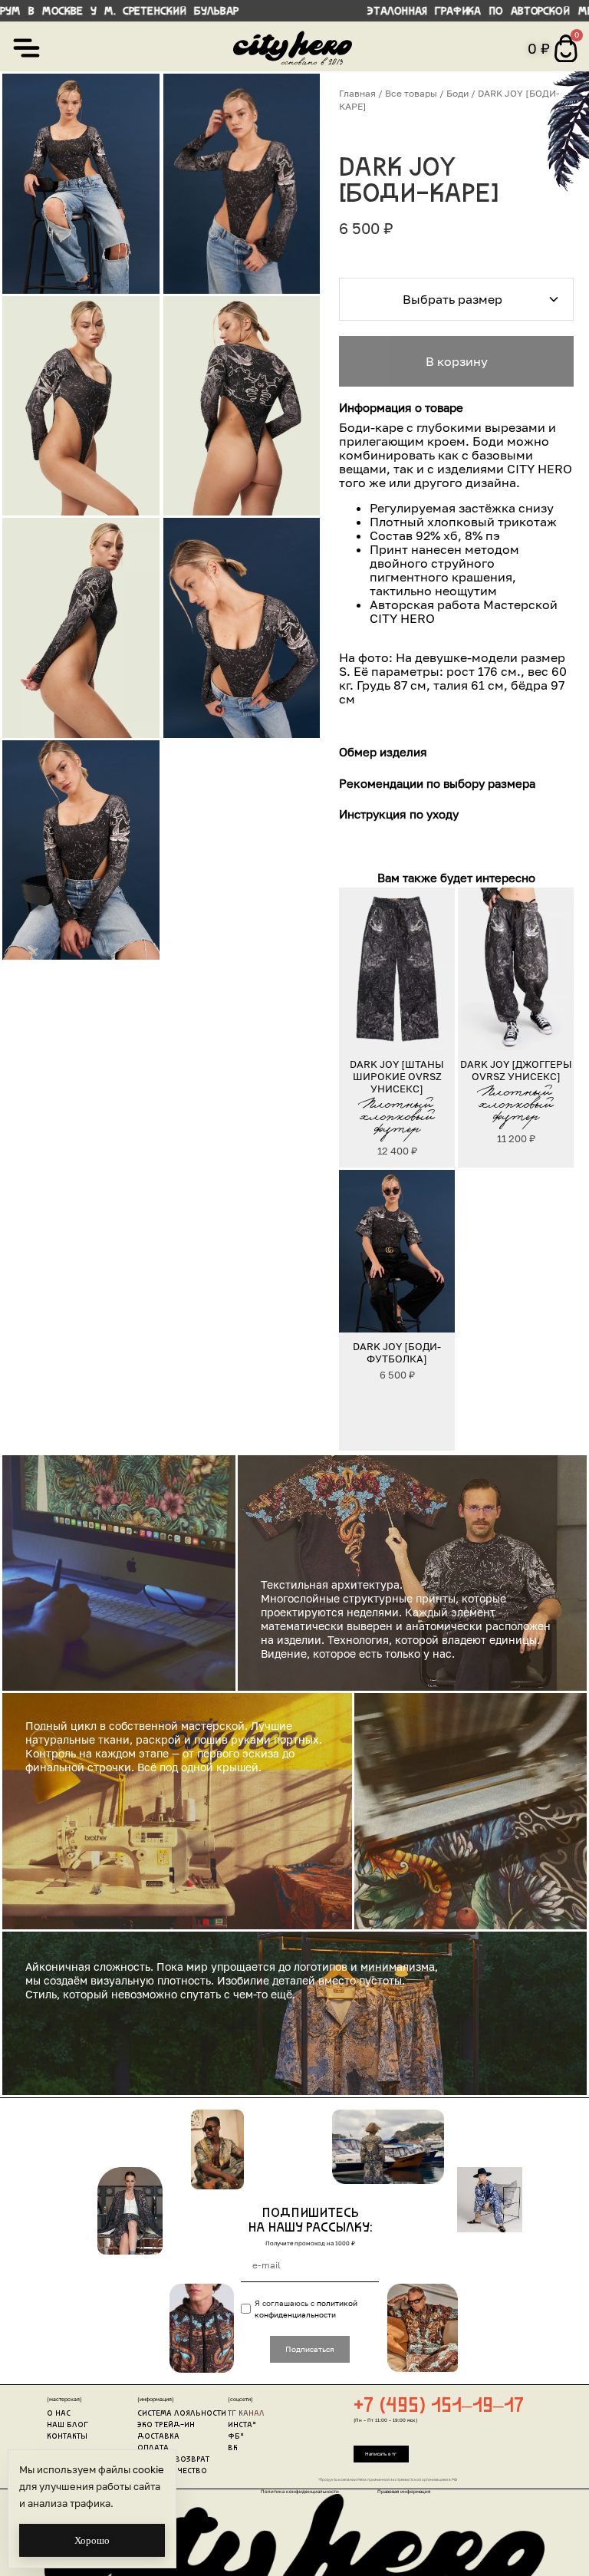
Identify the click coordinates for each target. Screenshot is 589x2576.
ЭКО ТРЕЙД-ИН (166, 2425)
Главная (357, 93)
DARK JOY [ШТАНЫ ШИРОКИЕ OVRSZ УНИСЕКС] (398, 1076)
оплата (153, 2448)
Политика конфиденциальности (300, 2491)
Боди (457, 93)
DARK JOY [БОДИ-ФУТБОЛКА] (398, 1352)
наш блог (67, 2425)
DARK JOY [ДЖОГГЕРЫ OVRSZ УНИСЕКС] (515, 1069)
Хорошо (92, 2540)
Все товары (411, 93)
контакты (67, 2437)
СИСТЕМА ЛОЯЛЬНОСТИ (182, 2414)
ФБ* (236, 2437)
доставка (158, 2437)
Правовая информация (404, 2491)
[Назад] (357, 968)
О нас (59, 2414)
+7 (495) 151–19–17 (439, 2407)
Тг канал (246, 2414)
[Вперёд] (438, 968)
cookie (148, 2469)
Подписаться (310, 2349)
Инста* (242, 2425)
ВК (233, 2448)
